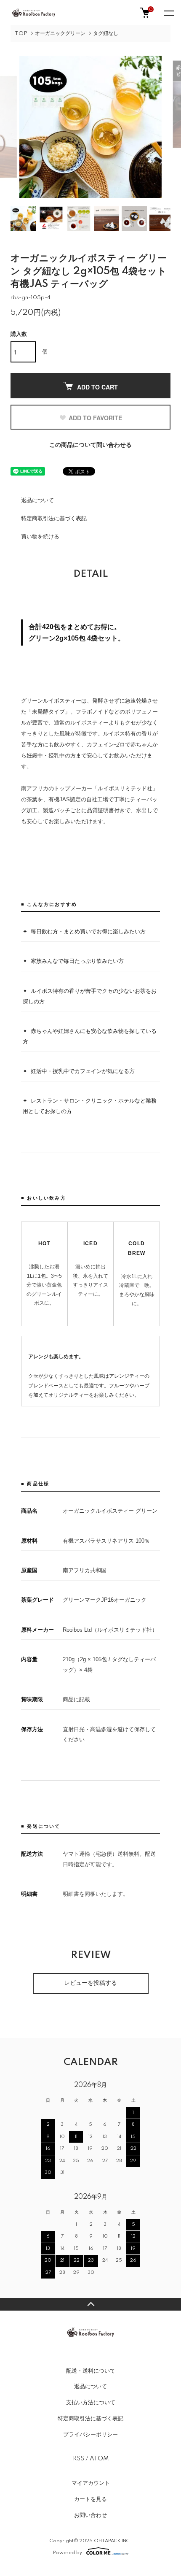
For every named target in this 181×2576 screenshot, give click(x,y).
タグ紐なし (106, 34)
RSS (79, 2459)
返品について (37, 500)
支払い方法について (91, 2403)
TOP (21, 34)
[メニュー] (168, 13)
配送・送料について (91, 2371)
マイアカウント (91, 2483)
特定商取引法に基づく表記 (54, 519)
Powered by (68, 2553)
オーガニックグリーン (60, 34)
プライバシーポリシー (90, 2435)
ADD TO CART (97, 387)
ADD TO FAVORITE (95, 418)
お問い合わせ (90, 2515)
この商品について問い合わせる (90, 445)
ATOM (99, 2459)
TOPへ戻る (90, 2304)
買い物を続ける (40, 537)
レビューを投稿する (90, 1983)
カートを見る (90, 2499)
